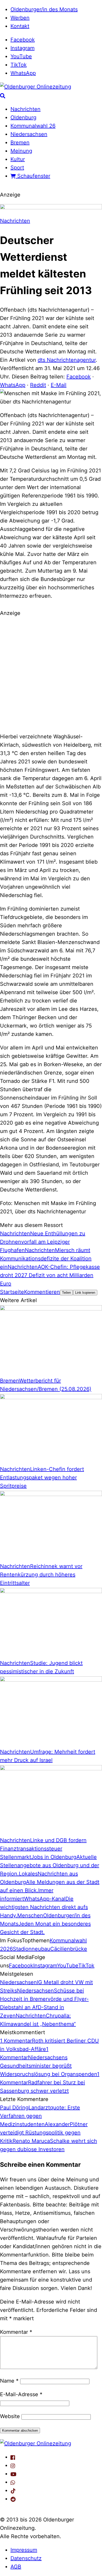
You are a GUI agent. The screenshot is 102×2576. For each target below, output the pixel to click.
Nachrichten (25, 109)
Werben (20, 18)
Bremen (20, 143)
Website (10, 2416)
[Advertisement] (51, 674)
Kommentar (16, 2332)
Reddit (38, 385)
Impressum (24, 2550)
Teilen (66, 1293)
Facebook (23, 40)
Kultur (18, 159)
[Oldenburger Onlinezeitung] (36, 2443)
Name (9, 2381)
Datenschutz (26, 2558)
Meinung (21, 151)
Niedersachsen (29, 134)
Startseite (12, 1292)
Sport (17, 168)
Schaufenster (33, 176)
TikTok (19, 65)
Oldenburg (23, 117)
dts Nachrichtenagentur (67, 360)
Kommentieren (42, 1292)
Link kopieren (85, 1293)
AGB (16, 2567)
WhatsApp (23, 73)
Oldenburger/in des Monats (44, 9)
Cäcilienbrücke (69, 1949)
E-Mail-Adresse (21, 2394)
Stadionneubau (32, 1949)
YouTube (21, 56)
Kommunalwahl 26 (33, 126)
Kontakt (20, 26)
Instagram (22, 48)
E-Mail (59, 385)
